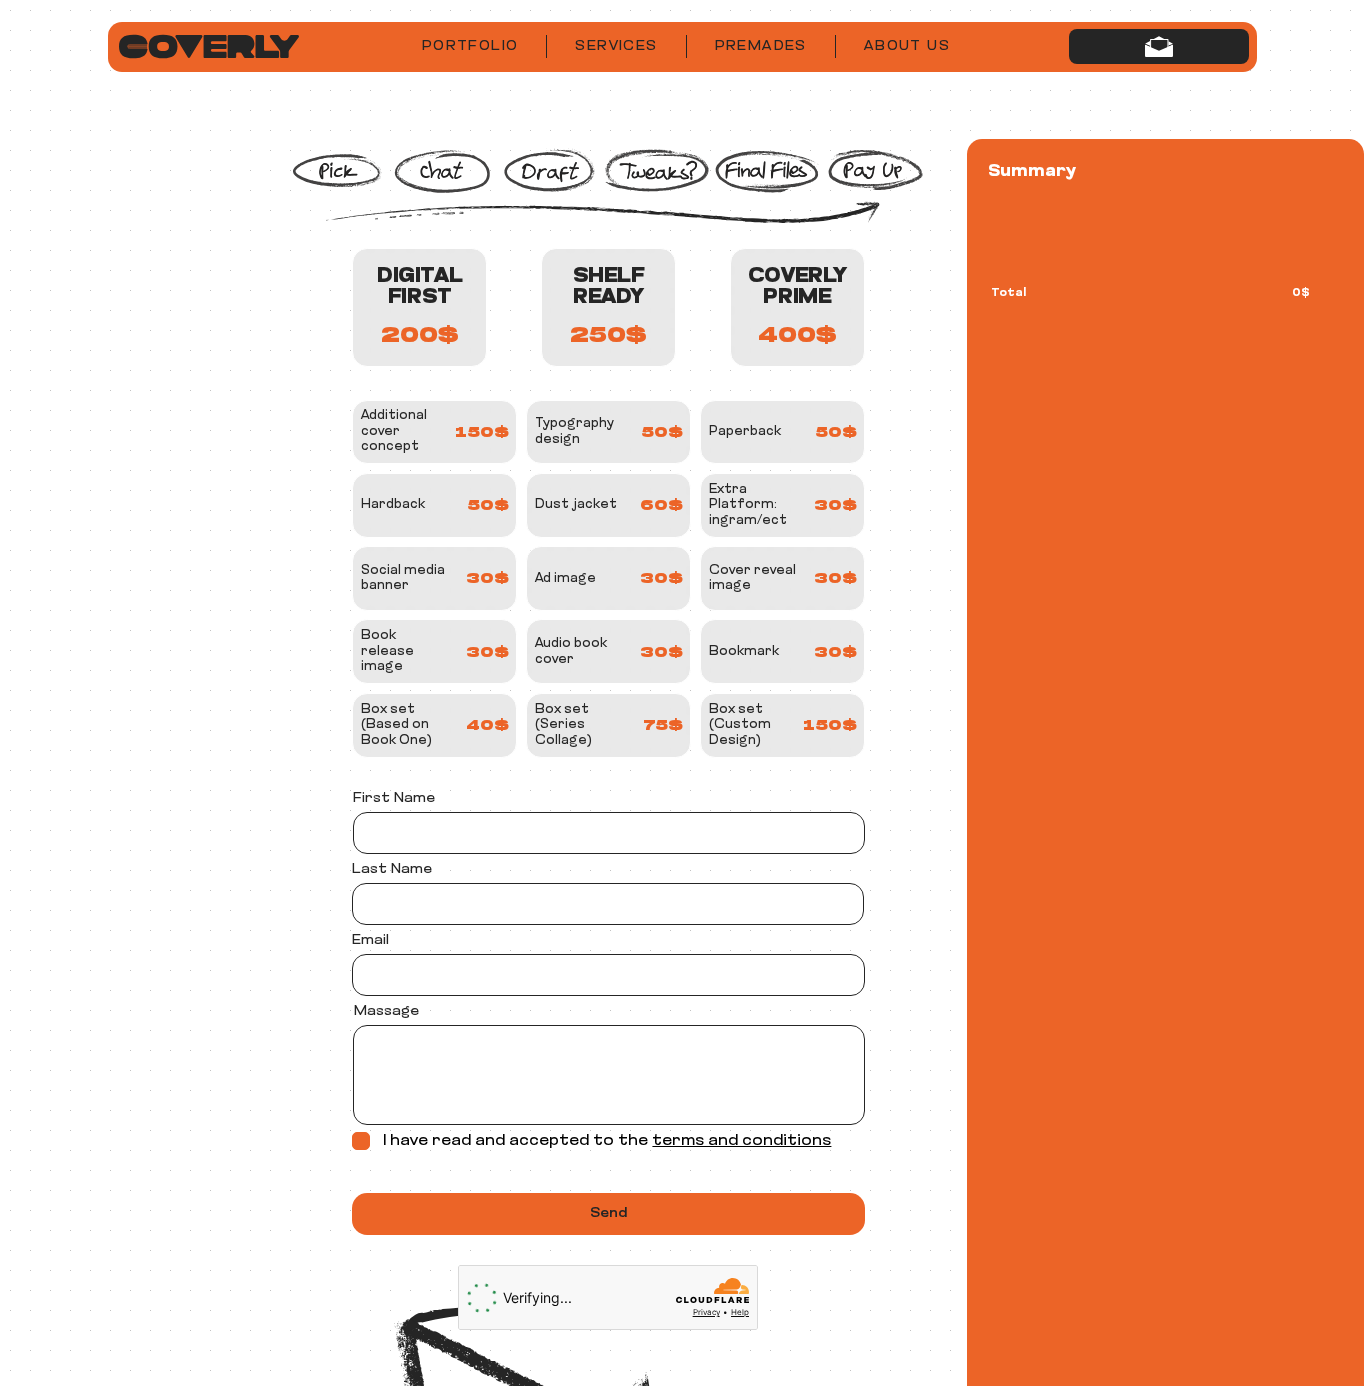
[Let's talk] (1159, 46)
